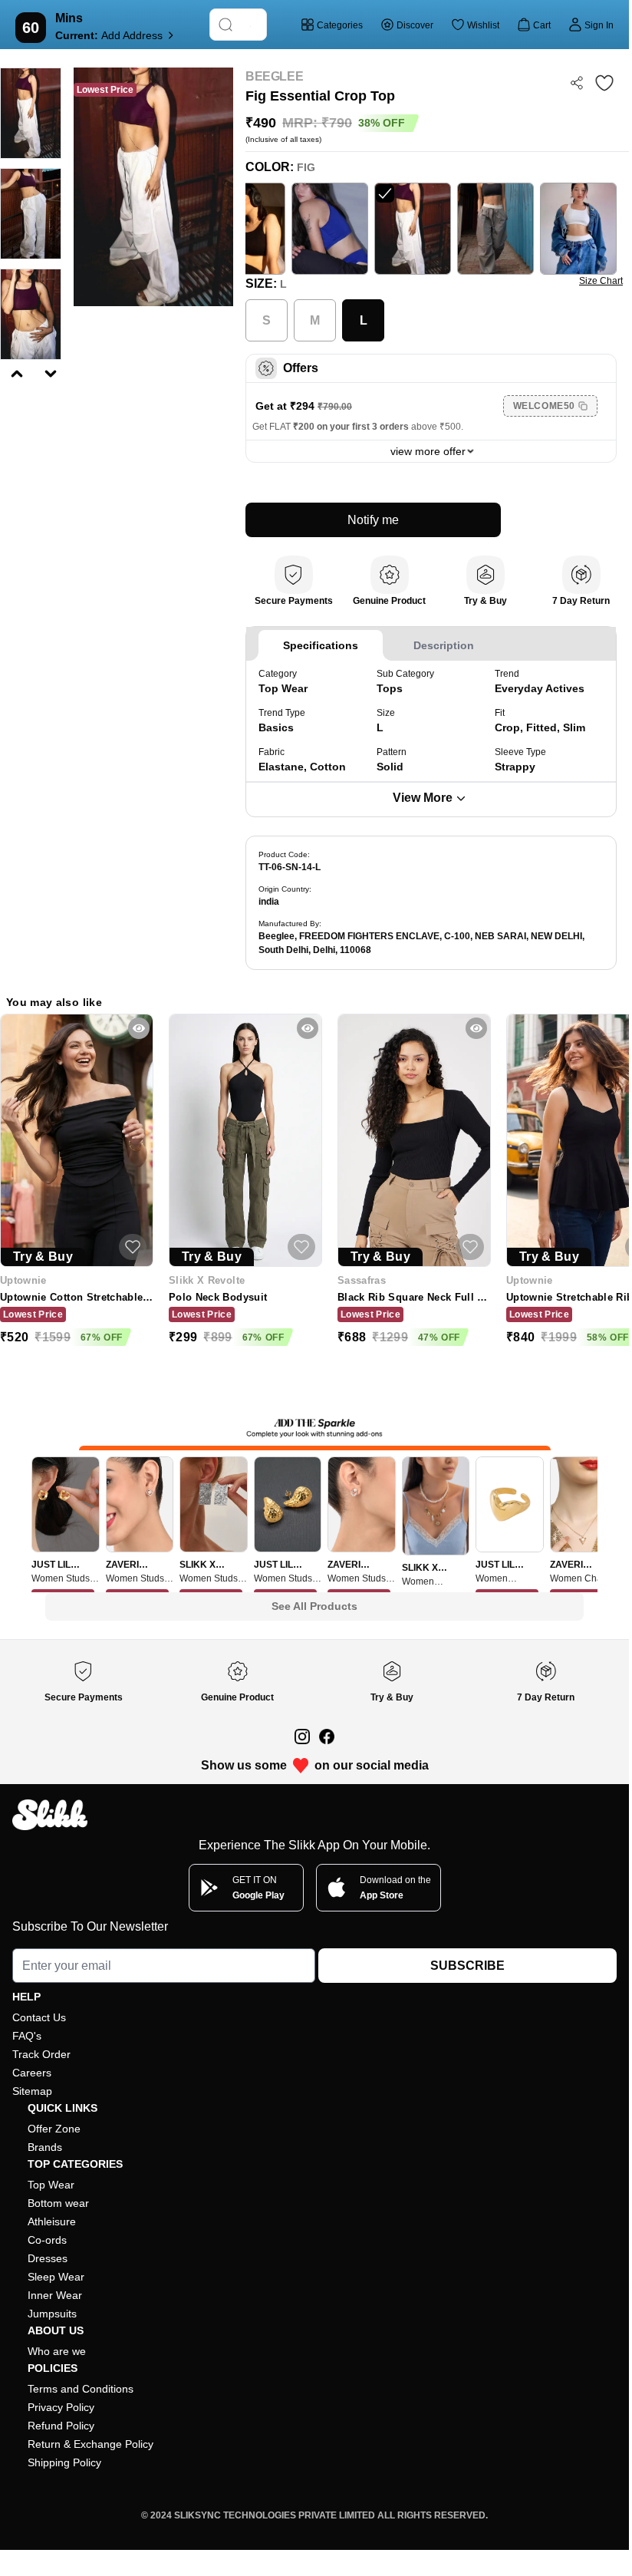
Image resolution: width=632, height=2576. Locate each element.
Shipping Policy (64, 2462)
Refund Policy (61, 2426)
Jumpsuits (52, 2314)
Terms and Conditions (81, 2389)
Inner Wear (55, 2295)
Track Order (41, 2054)
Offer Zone (54, 2129)
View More (423, 798)
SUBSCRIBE (467, 1966)
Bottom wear (58, 2203)
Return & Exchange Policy (91, 2444)
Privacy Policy (61, 2407)
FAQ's (27, 2036)
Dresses (48, 2258)
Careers (32, 2073)
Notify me (373, 520)
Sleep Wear (56, 2277)
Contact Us (39, 2017)
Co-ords (47, 2240)
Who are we (57, 2351)
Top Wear (51, 2185)
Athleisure (52, 2221)
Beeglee (274, 76)
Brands (45, 2147)
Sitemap (32, 2091)
